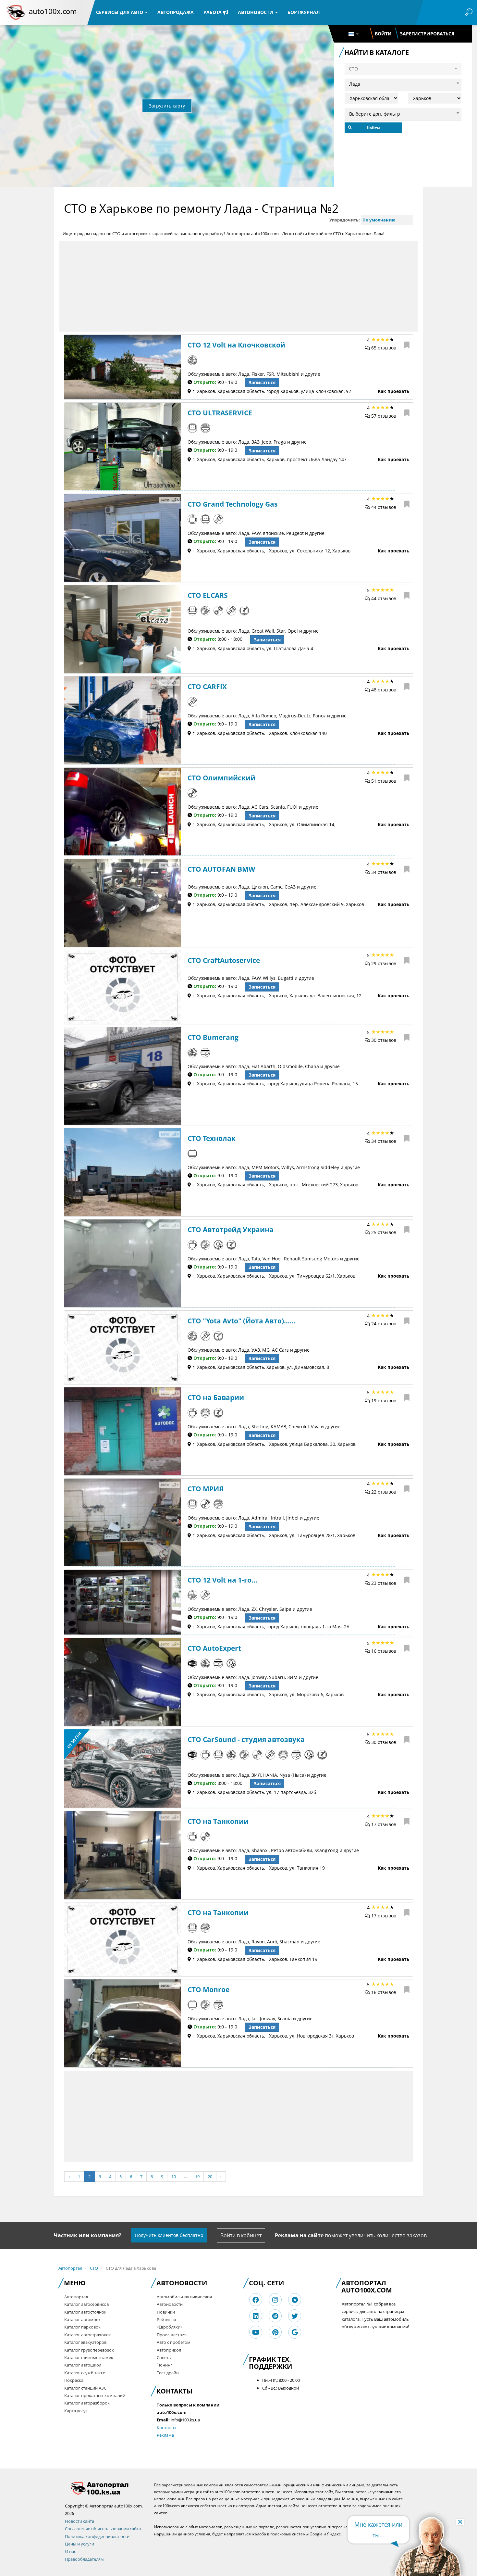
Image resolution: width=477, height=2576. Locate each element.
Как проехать (394, 391)
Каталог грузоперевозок (89, 2350)
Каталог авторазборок (87, 2403)
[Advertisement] (238, 286)
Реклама (165, 2435)
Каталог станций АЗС (85, 2388)
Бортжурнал (304, 12)
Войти (383, 34)
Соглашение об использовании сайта (103, 2529)
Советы (164, 2357)
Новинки (166, 2312)
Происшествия (172, 2335)
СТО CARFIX (207, 687)
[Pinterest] (275, 2332)
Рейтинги (166, 2319)
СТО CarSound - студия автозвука (246, 1739)
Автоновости (256, 12)
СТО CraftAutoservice (224, 960)
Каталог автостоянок (85, 2312)
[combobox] (403, 83)
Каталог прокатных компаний (95, 2395)
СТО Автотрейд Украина (231, 1230)
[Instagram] (275, 2300)
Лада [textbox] (355, 84)
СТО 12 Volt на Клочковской (236, 345)
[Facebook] (256, 2300)
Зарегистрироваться (427, 34)
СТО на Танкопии (218, 1821)
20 (210, 2177)
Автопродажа (176, 12)
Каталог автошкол (83, 2365)
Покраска (74, 2380)
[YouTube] (256, 2332)
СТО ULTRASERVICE (220, 413)
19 (197, 2177)
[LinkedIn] (256, 2316)
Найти (373, 128)
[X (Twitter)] (295, 2316)
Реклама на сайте (299, 2235)
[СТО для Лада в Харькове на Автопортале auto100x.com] (105, 2488)
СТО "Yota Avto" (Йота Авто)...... (242, 1321)
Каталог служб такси (85, 2373)
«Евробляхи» (170, 2327)
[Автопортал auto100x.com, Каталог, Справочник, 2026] (16, 12)
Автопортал (70, 2268)
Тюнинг (165, 2365)
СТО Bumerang (213, 1037)
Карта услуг (76, 2411)
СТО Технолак (212, 1138)
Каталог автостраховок (88, 2335)
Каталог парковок (82, 2327)
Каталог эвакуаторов (85, 2342)
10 (174, 2177)
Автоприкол (169, 2350)
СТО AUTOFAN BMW (221, 869)
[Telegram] (295, 2300)
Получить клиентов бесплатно (169, 2235)
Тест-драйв (168, 2373)
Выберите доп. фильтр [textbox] (375, 114)
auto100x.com (53, 11)
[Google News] (295, 2332)
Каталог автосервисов (86, 2304)
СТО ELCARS (208, 595)
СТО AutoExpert (214, 1648)
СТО (94, 2268)
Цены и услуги (79, 2544)
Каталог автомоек (82, 2319)
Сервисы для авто (120, 12)
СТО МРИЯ (206, 1489)
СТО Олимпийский (221, 778)
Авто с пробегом (174, 2342)
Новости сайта (79, 2521)
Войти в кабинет (241, 2235)
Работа (213, 12)
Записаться (262, 382)
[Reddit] (275, 2316)
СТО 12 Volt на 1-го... (222, 1580)
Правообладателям (84, 2559)
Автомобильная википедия (184, 2297)
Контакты (166, 2428)
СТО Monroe (208, 1989)
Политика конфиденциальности (97, 2536)
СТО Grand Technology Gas (232, 504)
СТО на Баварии (216, 1397)
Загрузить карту (167, 106)
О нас (70, 2551)
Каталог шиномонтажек (89, 2357)
